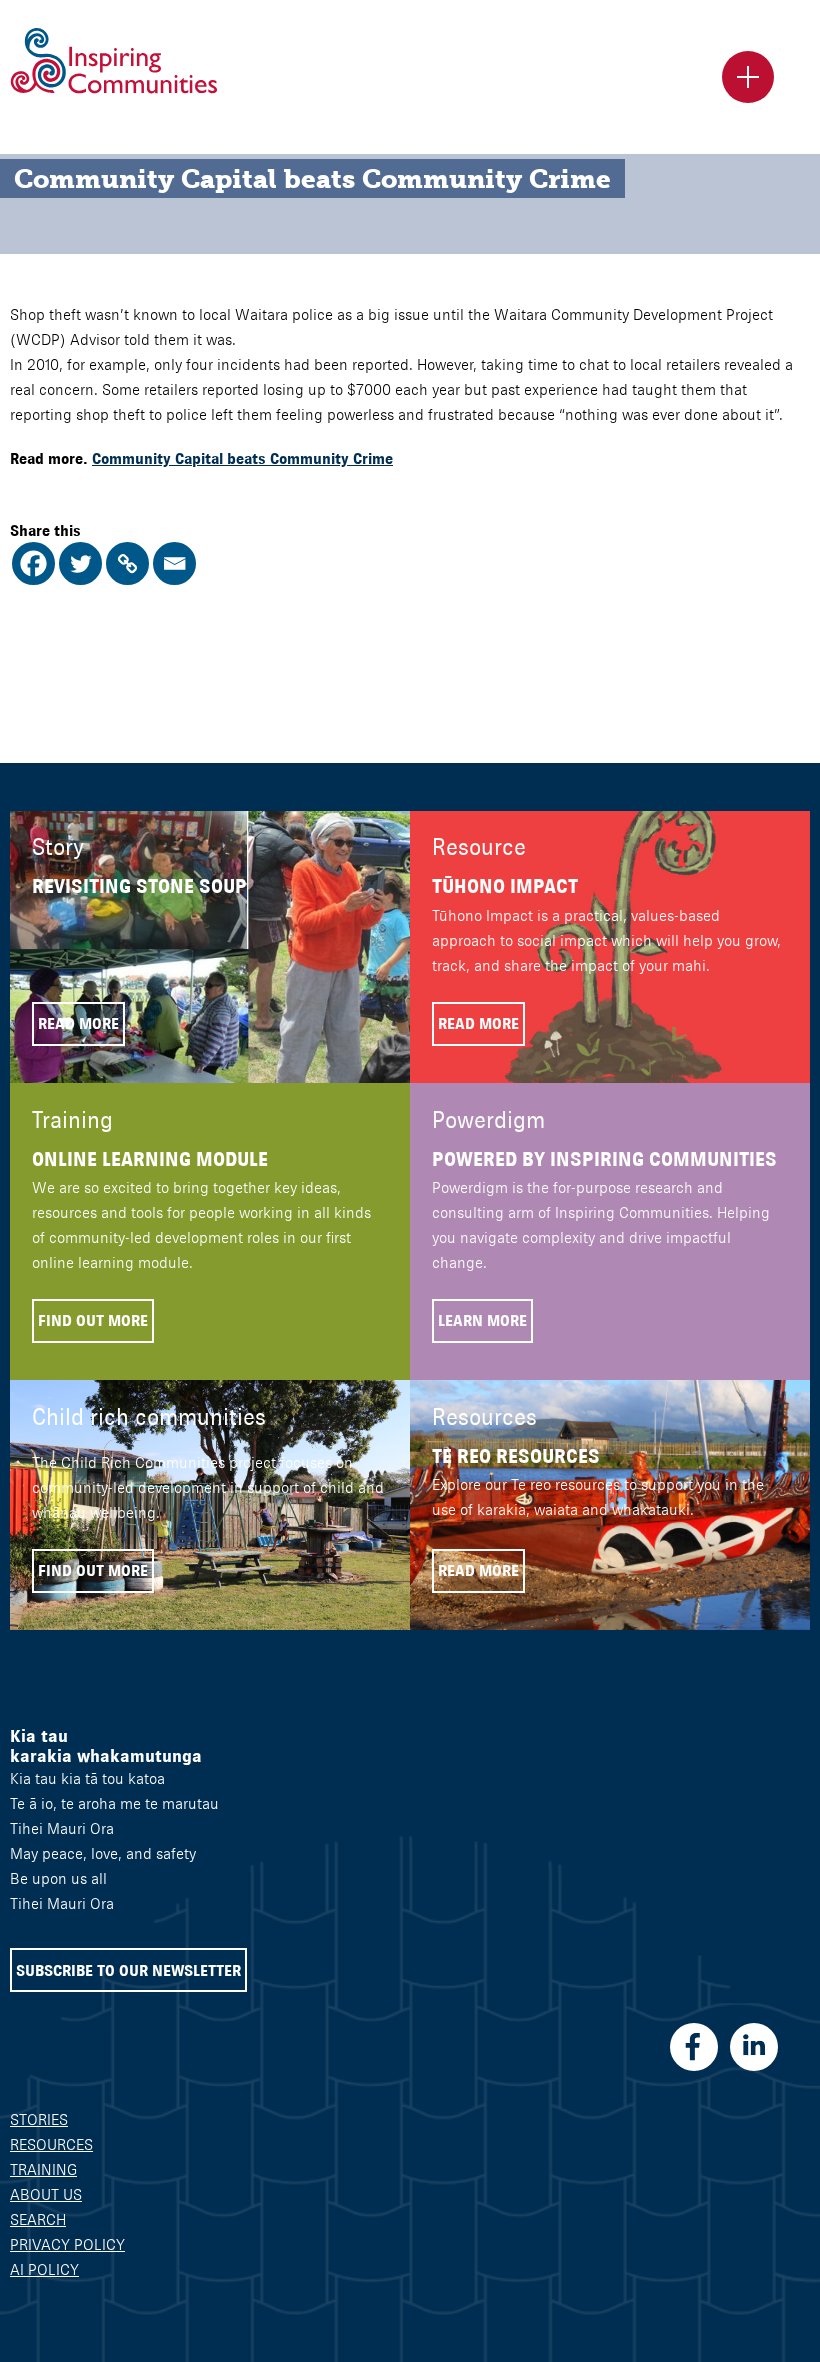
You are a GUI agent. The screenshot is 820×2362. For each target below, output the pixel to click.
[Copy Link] (127, 563)
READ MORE (78, 1023)
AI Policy (44, 2269)
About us (46, 2194)
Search (38, 2219)
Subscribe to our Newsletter (128, 1970)
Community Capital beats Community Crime (242, 458)
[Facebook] (33, 563)
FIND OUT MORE (93, 1320)
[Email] (174, 563)
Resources (51, 2144)
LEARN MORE (482, 1320)
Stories (39, 2119)
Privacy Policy (67, 2244)
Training (43, 2169)
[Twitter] (80, 563)
